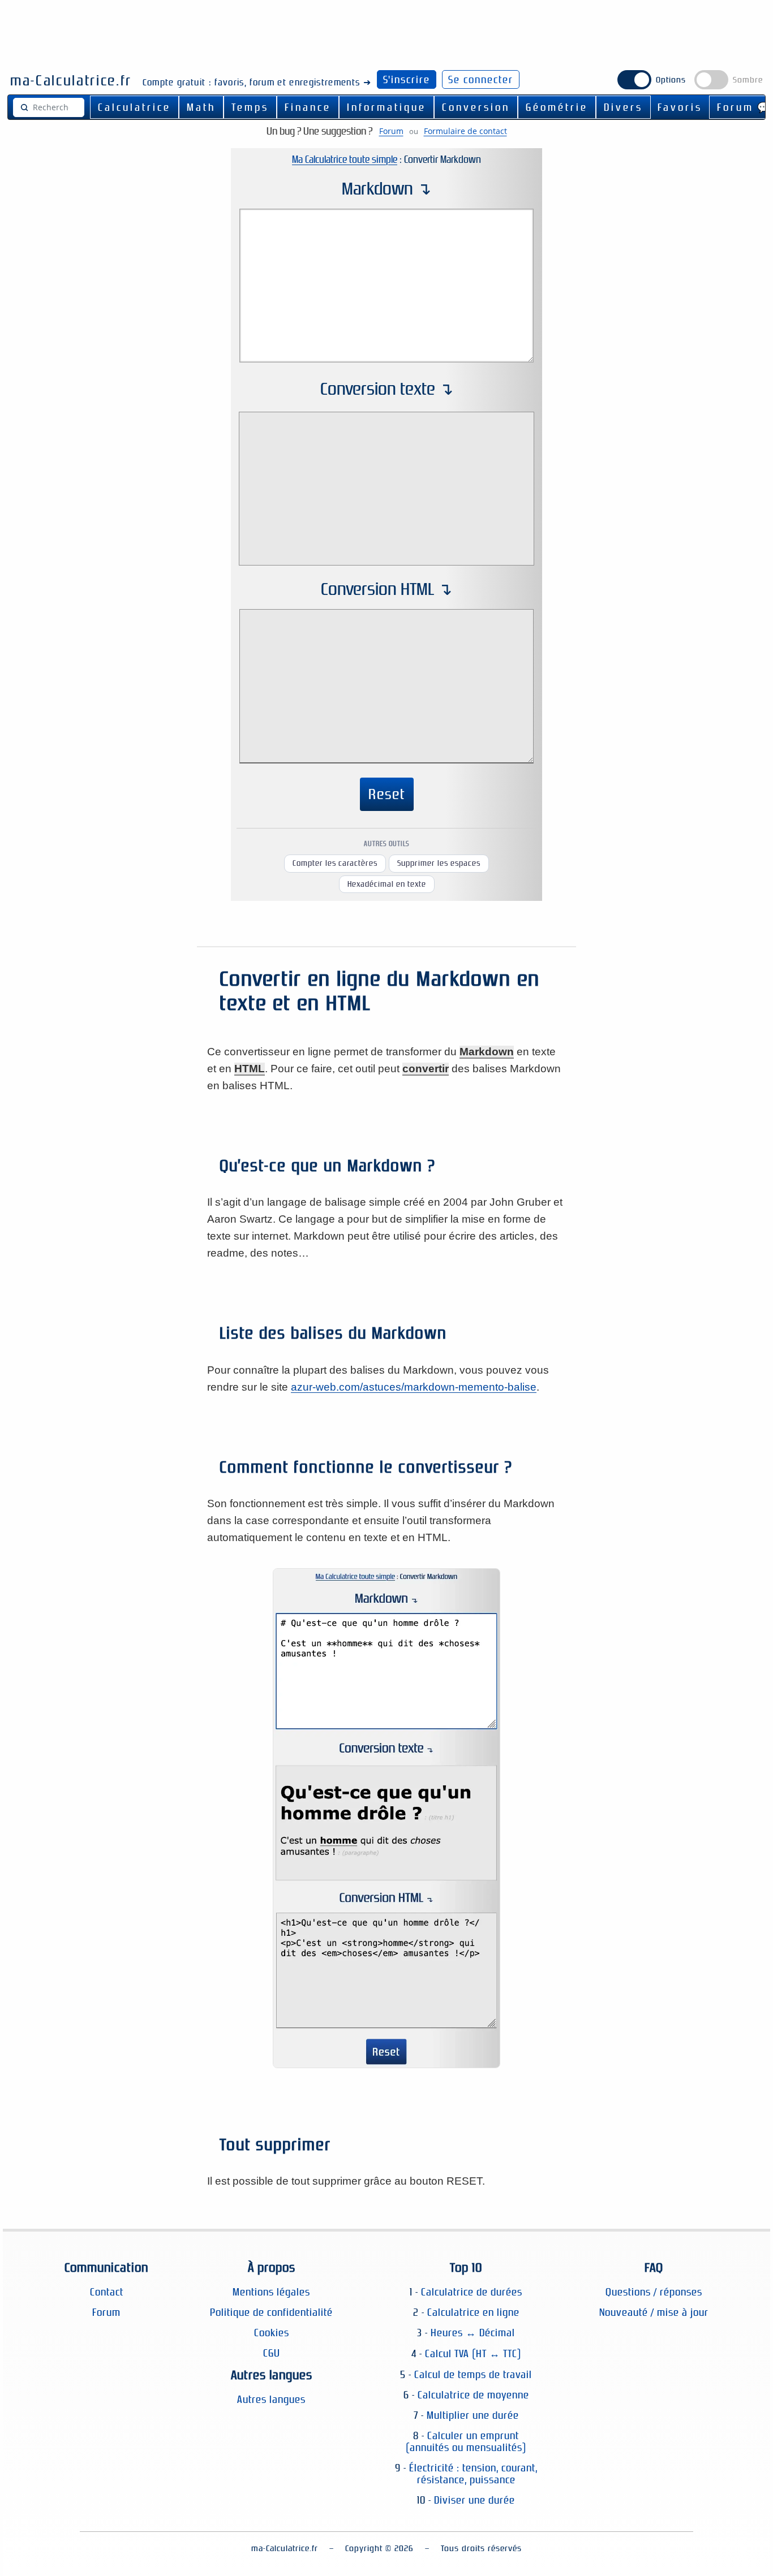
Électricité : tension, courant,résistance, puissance (473, 2474)
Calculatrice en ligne (473, 2312)
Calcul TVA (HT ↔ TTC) (473, 2353)
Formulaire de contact (465, 131)
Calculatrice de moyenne (473, 2395)
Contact (107, 2292)
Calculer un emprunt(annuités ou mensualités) (466, 2441)
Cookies (272, 2333)
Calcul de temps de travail (473, 2374)
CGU (272, 2353)
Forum (391, 131)
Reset (387, 794)
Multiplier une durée (473, 2415)
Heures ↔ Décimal (473, 2333)
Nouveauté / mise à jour (654, 2312)
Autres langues (271, 2399)
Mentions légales (271, 2292)
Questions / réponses (654, 2292)
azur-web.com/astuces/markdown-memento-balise (414, 1387)
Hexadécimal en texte (387, 884)
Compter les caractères (335, 863)
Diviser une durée (474, 2500)
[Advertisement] (386, 30)
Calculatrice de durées (472, 2292)
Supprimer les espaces (439, 863)
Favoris (680, 107)
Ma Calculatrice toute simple (345, 159)
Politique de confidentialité (271, 2312)
